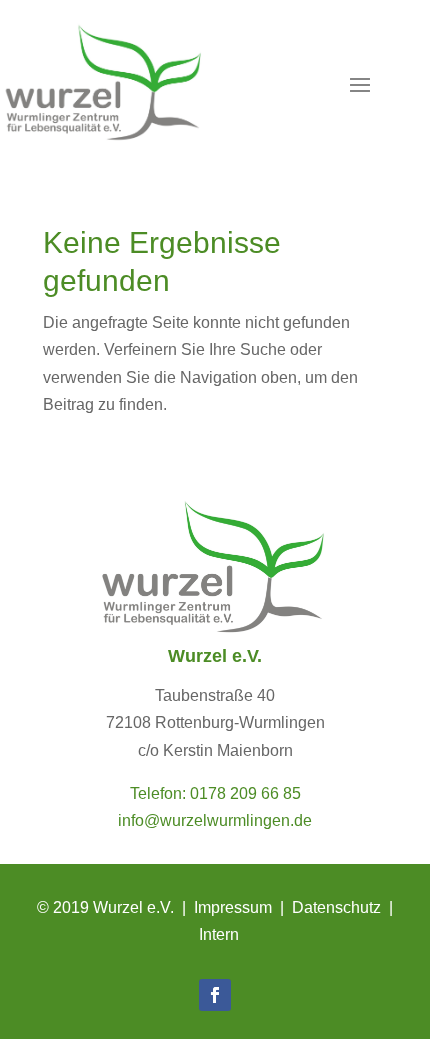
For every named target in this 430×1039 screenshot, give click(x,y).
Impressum (233, 907)
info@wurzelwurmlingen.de (215, 820)
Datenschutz (336, 907)
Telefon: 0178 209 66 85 (215, 793)
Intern (219, 934)
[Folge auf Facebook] (215, 995)
